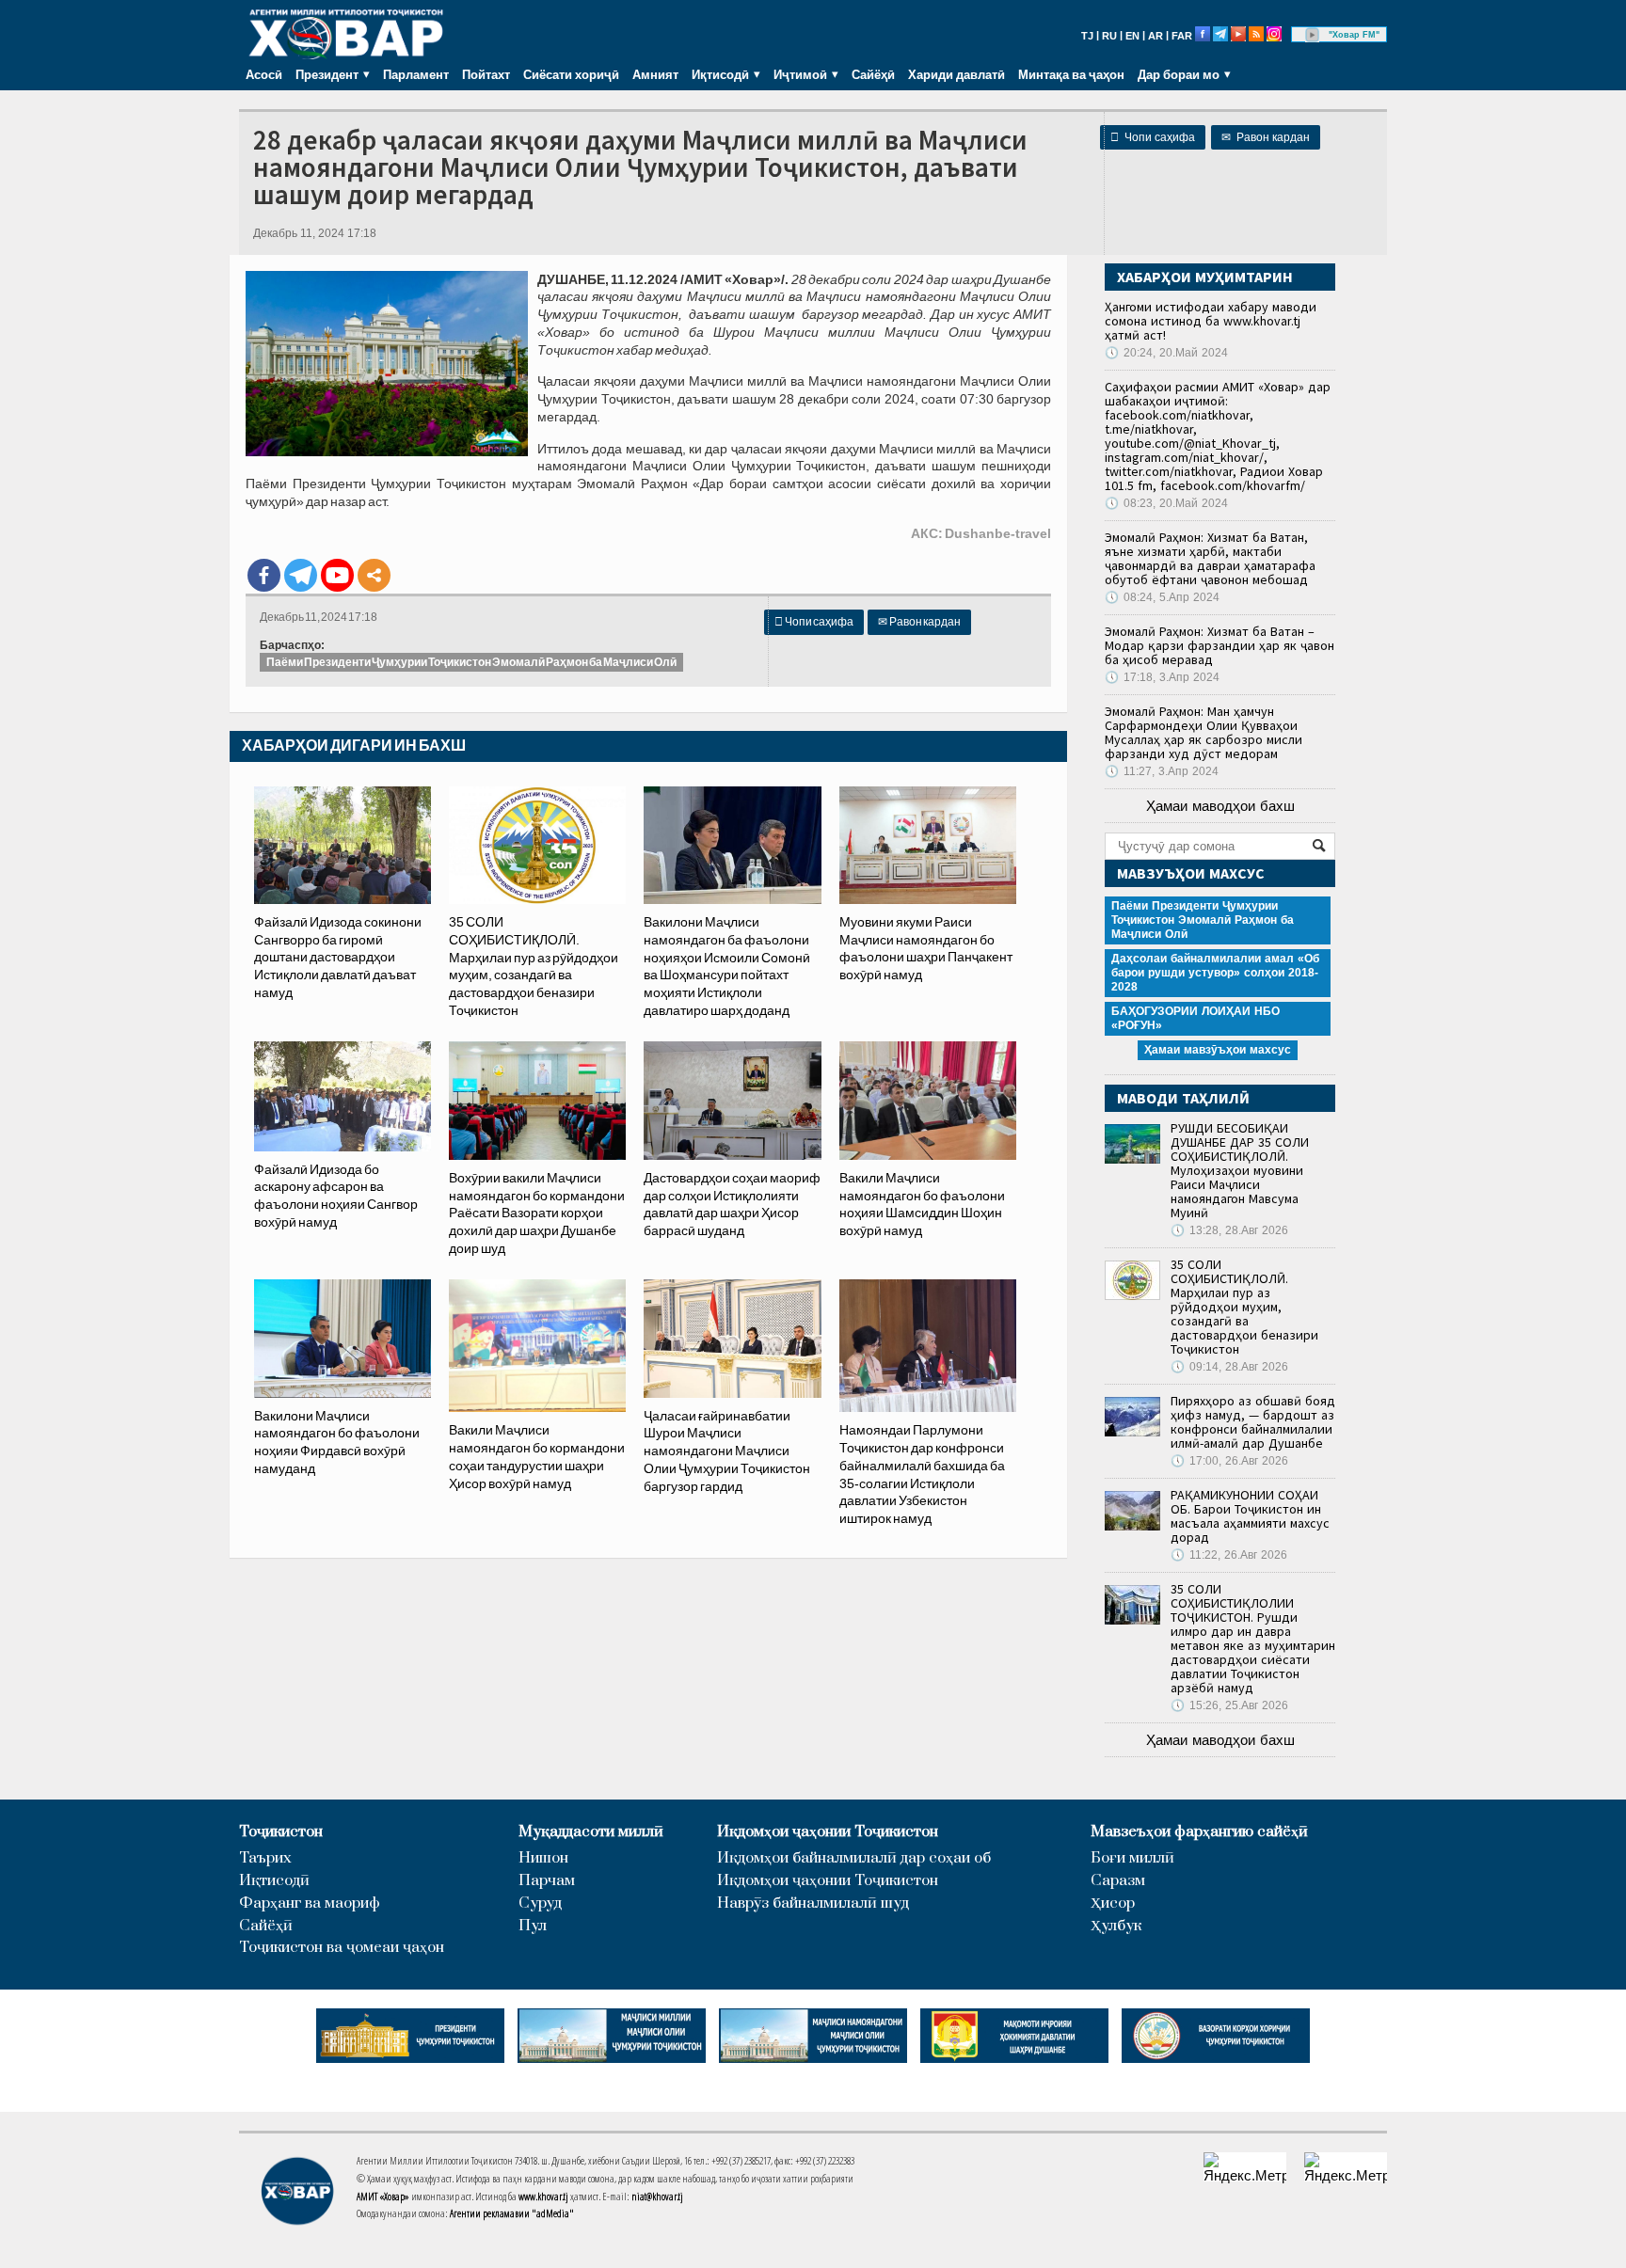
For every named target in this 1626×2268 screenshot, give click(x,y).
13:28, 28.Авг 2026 (1229, 1230)
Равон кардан (1266, 137)
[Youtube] (337, 575)
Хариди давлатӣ (956, 74)
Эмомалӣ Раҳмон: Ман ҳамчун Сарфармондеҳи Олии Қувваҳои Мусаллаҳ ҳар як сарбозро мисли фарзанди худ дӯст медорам (1204, 732)
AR (1156, 36)
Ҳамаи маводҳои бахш (1220, 806)
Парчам (547, 1881)
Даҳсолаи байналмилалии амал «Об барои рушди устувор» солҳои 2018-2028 (1215, 973)
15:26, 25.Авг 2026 (1229, 1705)
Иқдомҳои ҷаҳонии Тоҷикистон (828, 1832)
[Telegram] (301, 575)
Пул (533, 1926)
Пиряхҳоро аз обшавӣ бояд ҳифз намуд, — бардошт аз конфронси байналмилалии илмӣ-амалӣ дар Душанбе (1253, 1422)
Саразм (1118, 1881)
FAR (1182, 36)
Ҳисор (1113, 1903)
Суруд (540, 1903)
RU (1109, 36)
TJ (1087, 36)
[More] (374, 575)
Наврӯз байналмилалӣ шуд (813, 1903)
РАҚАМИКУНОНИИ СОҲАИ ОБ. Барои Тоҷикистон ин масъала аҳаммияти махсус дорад (1250, 1516)
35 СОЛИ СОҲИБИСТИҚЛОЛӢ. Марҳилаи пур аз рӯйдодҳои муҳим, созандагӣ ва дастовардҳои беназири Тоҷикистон (1244, 1307)
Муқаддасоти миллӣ (591, 1832)
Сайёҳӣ (873, 74)
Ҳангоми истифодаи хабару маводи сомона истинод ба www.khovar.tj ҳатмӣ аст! (1211, 321)
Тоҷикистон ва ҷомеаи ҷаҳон (342, 1948)
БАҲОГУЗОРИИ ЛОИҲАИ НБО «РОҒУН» (1196, 1018)
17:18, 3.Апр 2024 (1162, 677)
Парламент (416, 74)
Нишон (543, 1858)
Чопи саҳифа (1153, 137)
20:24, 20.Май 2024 (1166, 353)
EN (1132, 36)
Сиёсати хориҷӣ (571, 74)
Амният (655, 74)
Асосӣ (264, 74)
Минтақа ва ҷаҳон (1071, 74)
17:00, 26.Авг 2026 (1229, 1461)
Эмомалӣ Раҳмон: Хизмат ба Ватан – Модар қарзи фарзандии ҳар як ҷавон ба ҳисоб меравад (1219, 645)
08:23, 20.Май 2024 (1166, 503)
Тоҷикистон (281, 1832)
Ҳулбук (1116, 1926)
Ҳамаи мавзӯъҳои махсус (1218, 1050)
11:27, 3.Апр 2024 (1162, 771)
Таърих (265, 1858)
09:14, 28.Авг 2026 (1229, 1367)
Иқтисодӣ (274, 1881)
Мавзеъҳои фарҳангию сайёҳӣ (1199, 1832)
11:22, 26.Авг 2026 (1229, 1555)
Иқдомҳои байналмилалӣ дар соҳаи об (854, 1858)
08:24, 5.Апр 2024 (1162, 597)
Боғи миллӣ (1132, 1858)
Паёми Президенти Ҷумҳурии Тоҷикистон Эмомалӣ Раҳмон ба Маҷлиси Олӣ (471, 662)
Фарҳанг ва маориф (310, 1903)
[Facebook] (264, 575)
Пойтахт (486, 74)
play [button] (1313, 35)
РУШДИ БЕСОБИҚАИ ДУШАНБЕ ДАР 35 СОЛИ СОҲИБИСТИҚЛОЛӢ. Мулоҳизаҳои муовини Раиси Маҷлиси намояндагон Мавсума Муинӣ (1240, 1170)
